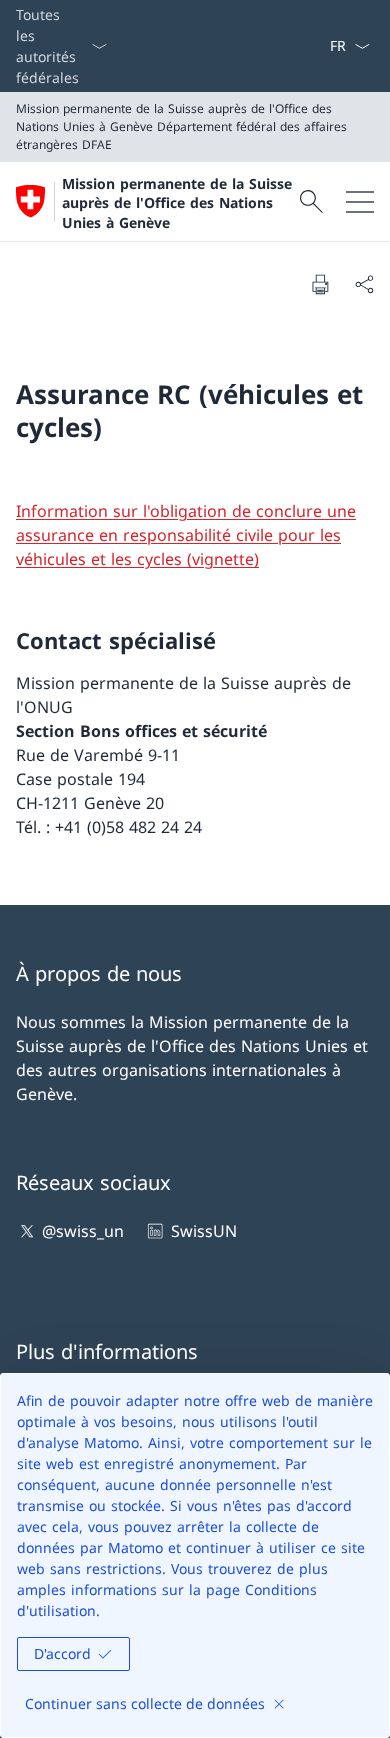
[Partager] (364, 284)
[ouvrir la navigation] (360, 201)
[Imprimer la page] (320, 284)
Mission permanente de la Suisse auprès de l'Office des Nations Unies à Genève (177, 203)
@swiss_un (83, 1231)
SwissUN (203, 1231)
